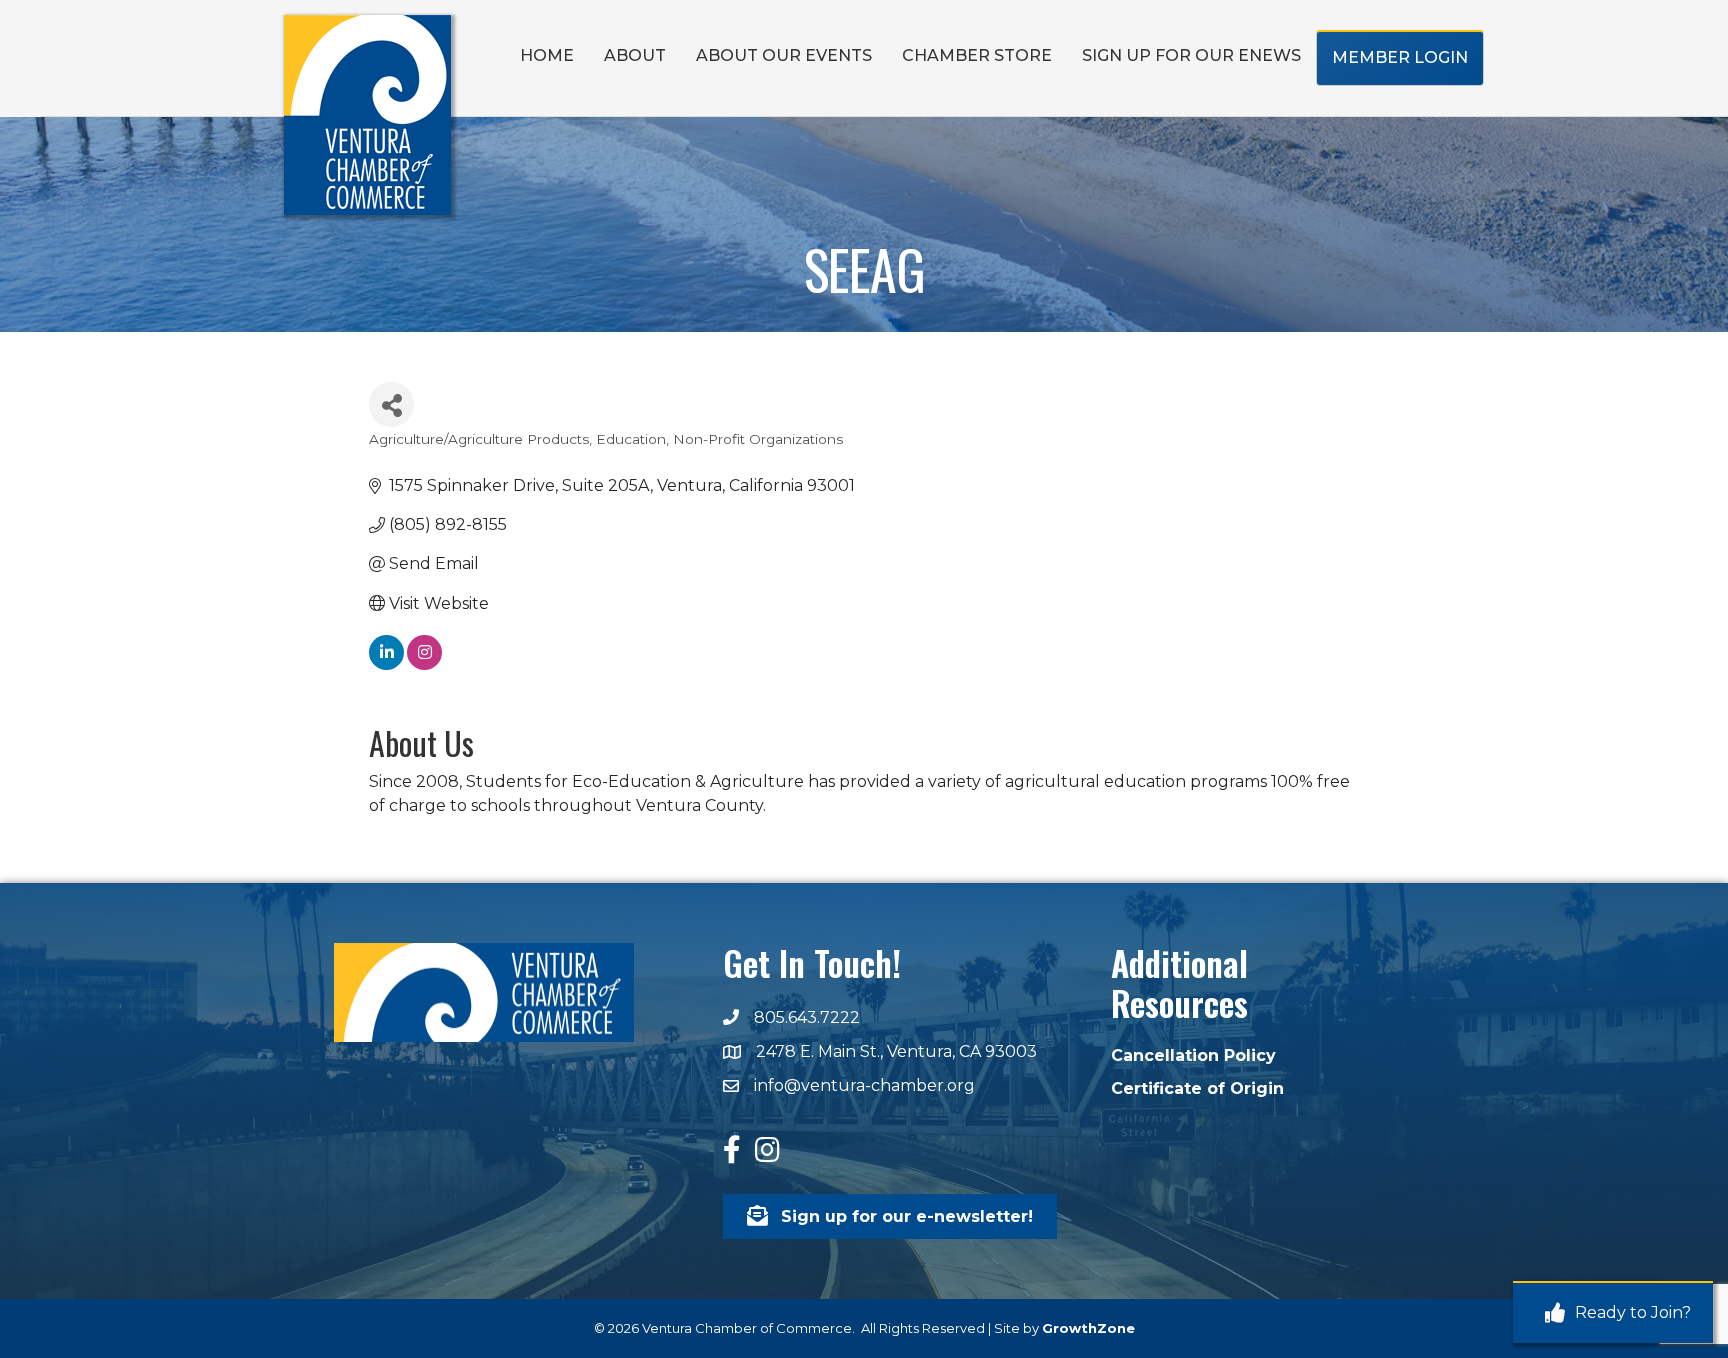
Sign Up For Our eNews (1191, 55)
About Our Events (784, 55)
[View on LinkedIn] (386, 664)
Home (547, 55)
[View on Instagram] (424, 664)
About (635, 55)
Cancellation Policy (1193, 1055)
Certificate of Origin (1197, 1088)
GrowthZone (1088, 1328)
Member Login (1400, 57)
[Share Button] (391, 404)
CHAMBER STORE (977, 55)
